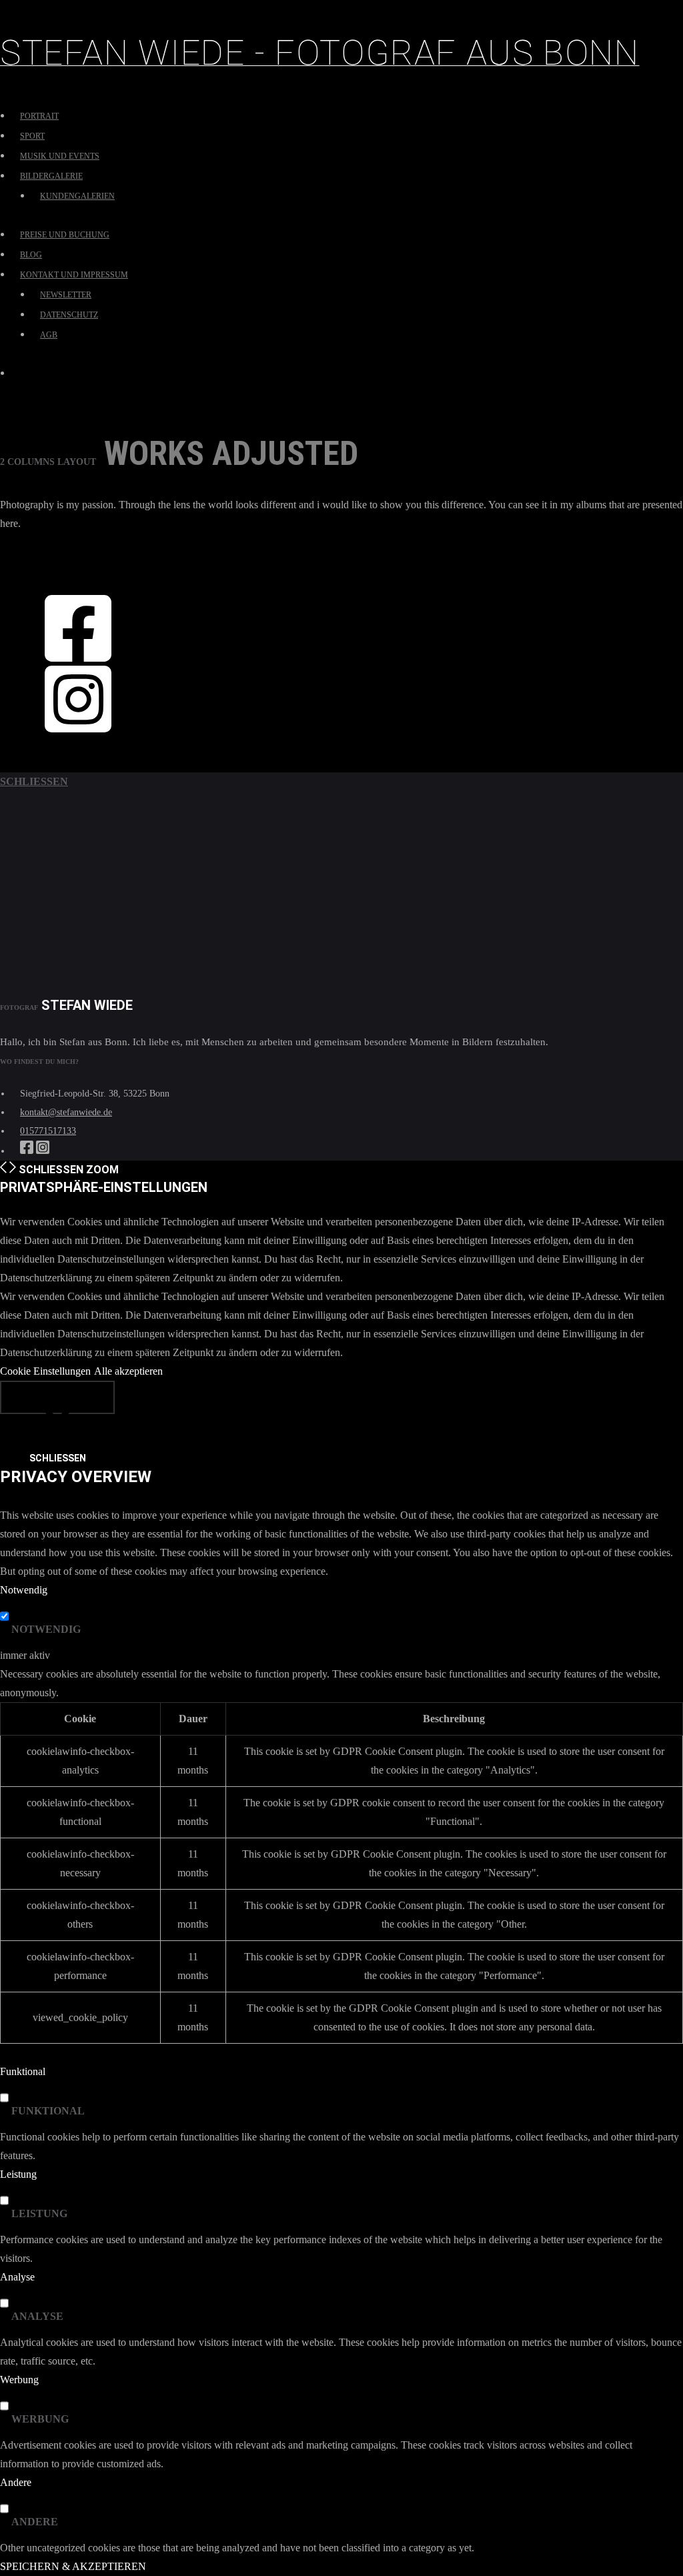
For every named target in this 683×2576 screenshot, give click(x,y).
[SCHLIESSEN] (57, 1397)
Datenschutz (69, 315)
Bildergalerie (51, 176)
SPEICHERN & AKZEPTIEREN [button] (73, 2566)
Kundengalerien (77, 196)
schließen (34, 781)
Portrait (39, 116)
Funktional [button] (23, 2071)
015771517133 (48, 1131)
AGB (49, 335)
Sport (32, 136)
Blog (31, 255)
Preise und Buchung (65, 235)
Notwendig (46, 1629)
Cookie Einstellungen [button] (45, 1371)
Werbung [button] (19, 2380)
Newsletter (66, 295)
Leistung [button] (18, 2174)
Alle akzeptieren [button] (128, 1371)
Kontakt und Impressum (74, 275)
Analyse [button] (17, 2277)
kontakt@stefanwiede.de (66, 1112)
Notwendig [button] (24, 1590)
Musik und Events (60, 156)
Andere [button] (16, 2482)
